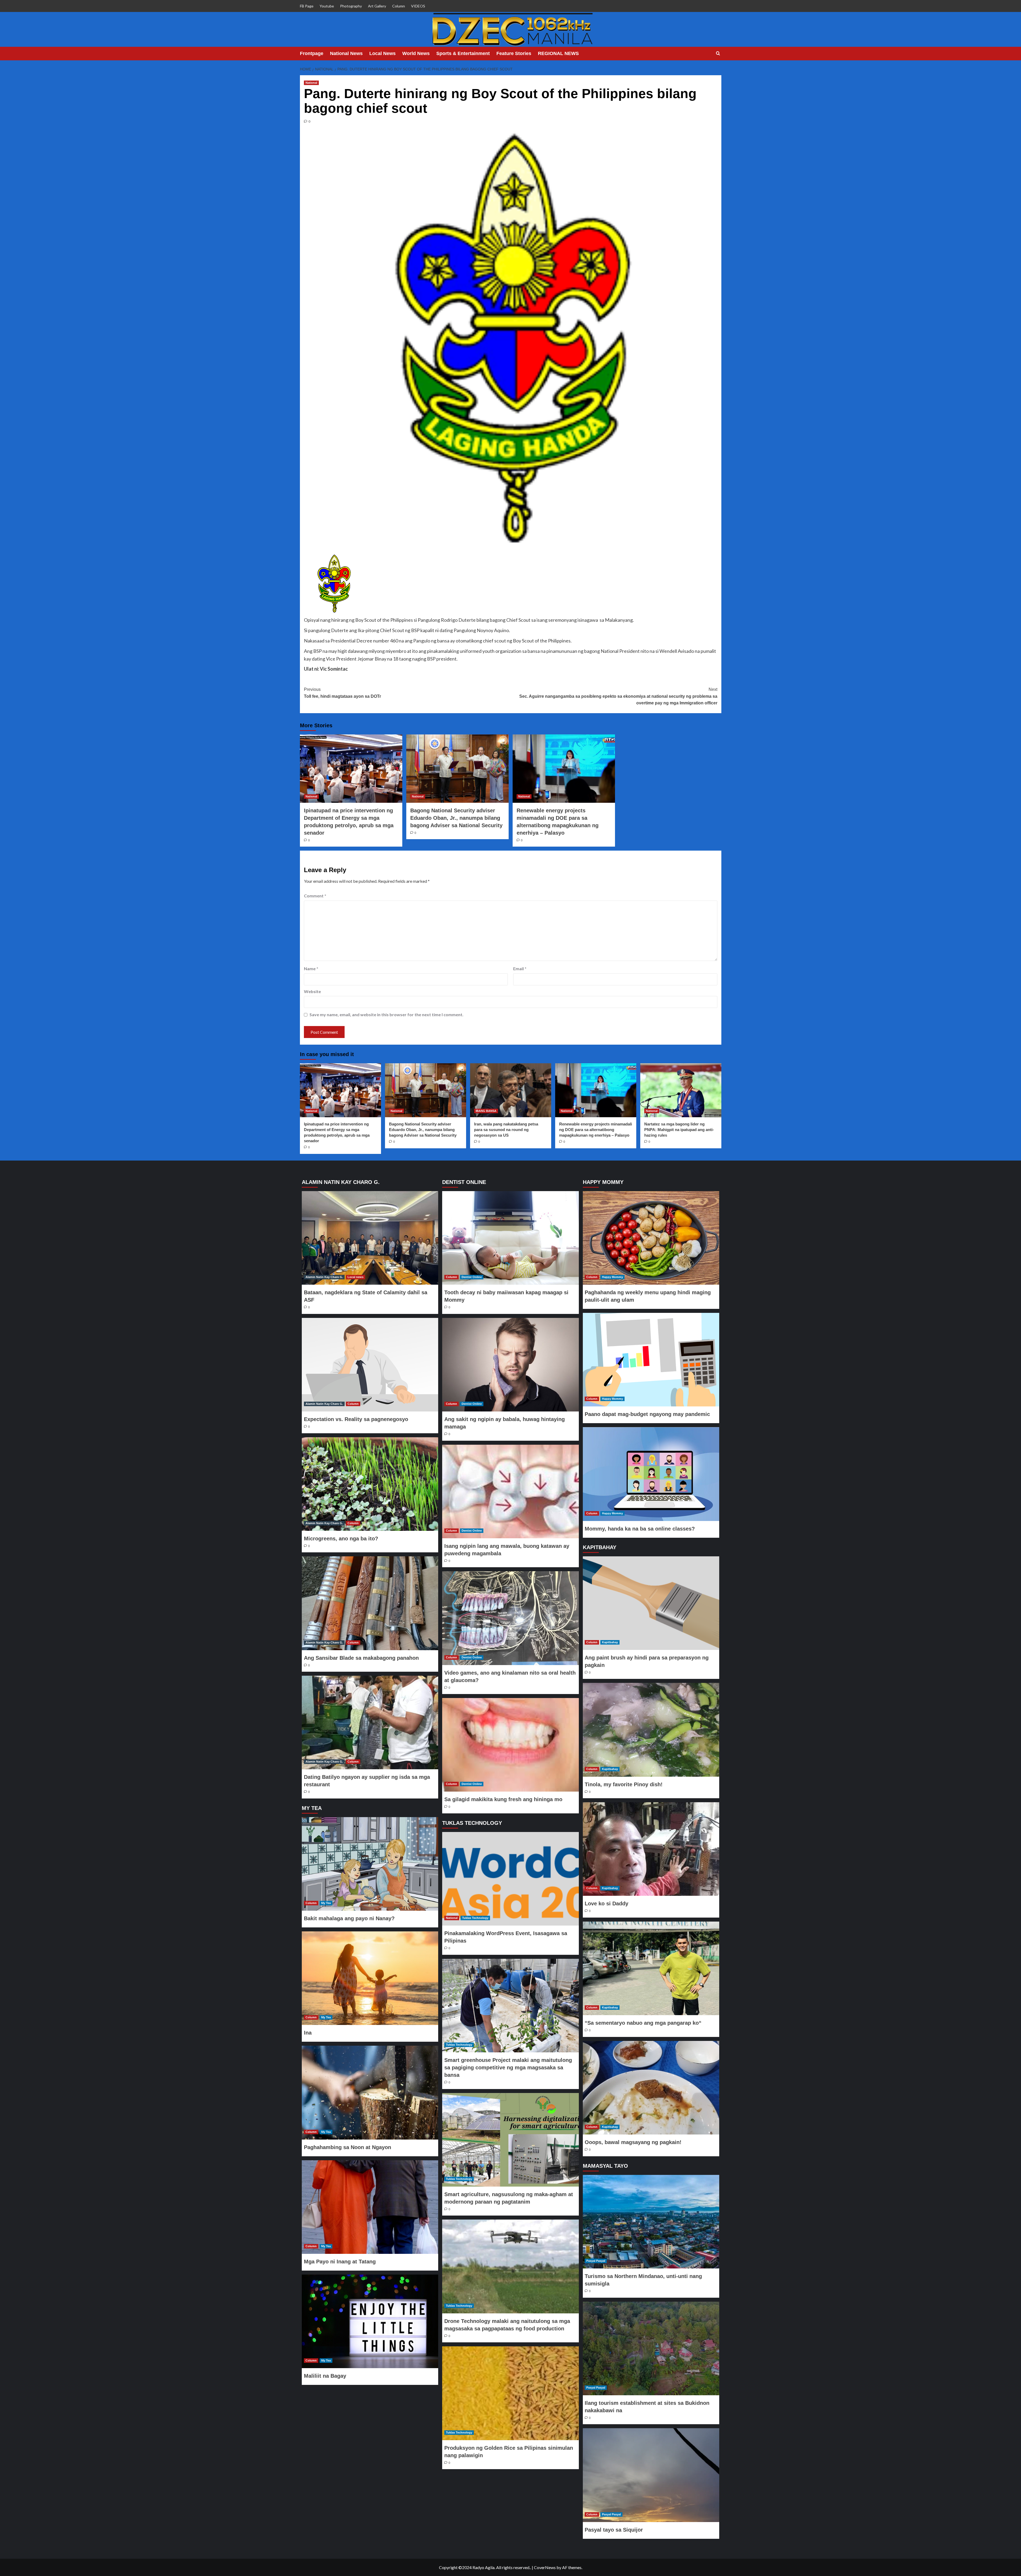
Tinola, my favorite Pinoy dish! (624, 1784)
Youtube (327, 6)
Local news (355, 1277)
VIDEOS (418, 6)
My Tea (326, 1903)
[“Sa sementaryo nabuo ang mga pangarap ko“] (651, 1968)
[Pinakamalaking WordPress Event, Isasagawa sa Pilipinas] (510, 1879)
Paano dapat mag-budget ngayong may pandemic (647, 1414)
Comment (315, 896)
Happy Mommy (612, 1277)
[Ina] (370, 1978)
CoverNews (545, 2567)
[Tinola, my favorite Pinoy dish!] (651, 1730)
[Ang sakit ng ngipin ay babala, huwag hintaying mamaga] (510, 1365)
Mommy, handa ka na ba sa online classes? (640, 1529)
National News (346, 53)
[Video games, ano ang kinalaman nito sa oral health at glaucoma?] (510, 1618)
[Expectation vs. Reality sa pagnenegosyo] (370, 1365)
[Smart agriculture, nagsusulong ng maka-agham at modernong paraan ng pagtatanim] (510, 2140)
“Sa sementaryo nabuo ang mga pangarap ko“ (643, 2023)
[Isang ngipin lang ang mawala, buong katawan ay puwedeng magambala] (510, 1491)
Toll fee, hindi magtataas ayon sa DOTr (342, 693)
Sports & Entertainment (463, 53)
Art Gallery (377, 6)
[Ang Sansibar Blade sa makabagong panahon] (370, 1603)
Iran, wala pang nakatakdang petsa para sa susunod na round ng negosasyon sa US (506, 1130)
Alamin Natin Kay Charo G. (324, 1277)
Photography (351, 6)
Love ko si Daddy (606, 1903)
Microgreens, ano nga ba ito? (341, 1539)
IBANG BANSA (486, 1111)
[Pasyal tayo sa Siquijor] (651, 2475)
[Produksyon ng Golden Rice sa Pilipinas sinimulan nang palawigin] (510, 2393)
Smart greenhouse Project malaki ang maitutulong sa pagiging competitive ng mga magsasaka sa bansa (508, 2067)
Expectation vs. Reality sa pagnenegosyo (356, 1419)
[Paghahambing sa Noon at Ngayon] (370, 2092)
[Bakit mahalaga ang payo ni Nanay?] (370, 1864)
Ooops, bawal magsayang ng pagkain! (633, 2142)
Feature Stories (514, 53)
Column (399, 6)
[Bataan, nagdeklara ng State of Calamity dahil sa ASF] (370, 1238)
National (311, 83)
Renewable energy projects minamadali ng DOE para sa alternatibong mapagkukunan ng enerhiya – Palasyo (596, 1130)
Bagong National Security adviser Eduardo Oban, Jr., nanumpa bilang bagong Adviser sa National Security (456, 818)
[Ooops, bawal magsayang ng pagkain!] (651, 2088)
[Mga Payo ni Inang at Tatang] (370, 2207)
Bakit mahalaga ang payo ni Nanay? (349, 1918)
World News (416, 53)
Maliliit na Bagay (325, 2376)
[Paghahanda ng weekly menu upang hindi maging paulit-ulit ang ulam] (651, 1238)
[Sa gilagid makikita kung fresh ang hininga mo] (510, 1745)
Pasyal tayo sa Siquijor (614, 2530)
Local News (382, 53)
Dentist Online (472, 1277)
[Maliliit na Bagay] (370, 2321)
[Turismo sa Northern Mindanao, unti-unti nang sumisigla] (651, 2222)
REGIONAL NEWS (558, 53)
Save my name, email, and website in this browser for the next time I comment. (386, 1014)
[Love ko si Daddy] (651, 1849)
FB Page (307, 6)
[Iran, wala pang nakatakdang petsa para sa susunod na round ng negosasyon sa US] (511, 1090)
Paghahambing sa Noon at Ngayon (348, 2147)
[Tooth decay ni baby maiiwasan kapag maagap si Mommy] (510, 1238)
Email (520, 968)
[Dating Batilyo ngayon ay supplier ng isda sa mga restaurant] (370, 1722)
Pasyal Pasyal (596, 2261)
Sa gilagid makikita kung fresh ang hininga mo (503, 1799)
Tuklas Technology (475, 1918)
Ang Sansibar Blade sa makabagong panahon (361, 1658)
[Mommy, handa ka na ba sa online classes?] (651, 1474)
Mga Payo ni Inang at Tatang (340, 2262)
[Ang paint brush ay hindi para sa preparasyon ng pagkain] (651, 1603)
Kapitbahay (610, 1642)
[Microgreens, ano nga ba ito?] (370, 1484)
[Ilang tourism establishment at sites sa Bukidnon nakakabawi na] (651, 2348)
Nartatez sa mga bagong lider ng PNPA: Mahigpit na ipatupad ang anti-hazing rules (679, 1130)
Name (311, 968)
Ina (308, 2033)
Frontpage (312, 53)
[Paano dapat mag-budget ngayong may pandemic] (651, 1360)
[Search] (718, 54)
